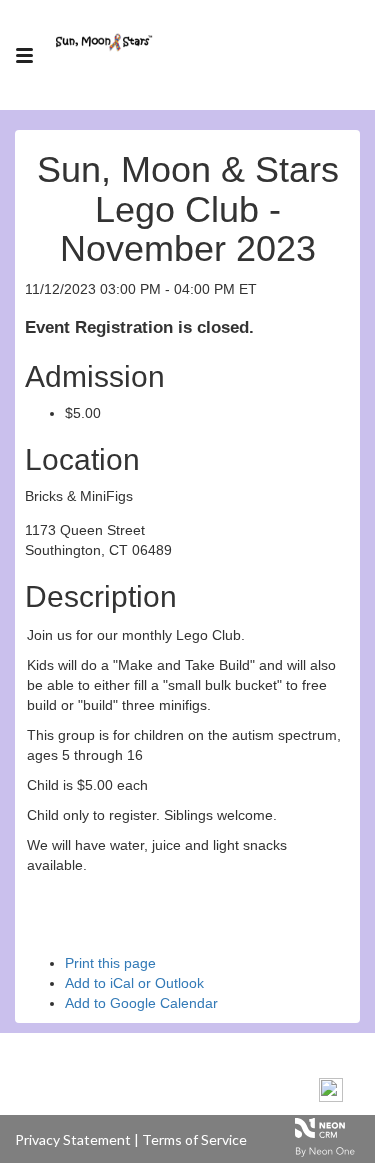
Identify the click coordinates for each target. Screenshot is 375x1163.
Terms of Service (194, 1139)
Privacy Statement (73, 1139)
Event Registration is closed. (139, 327)
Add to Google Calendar (141, 1003)
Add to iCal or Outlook (134, 983)
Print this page (110, 963)
